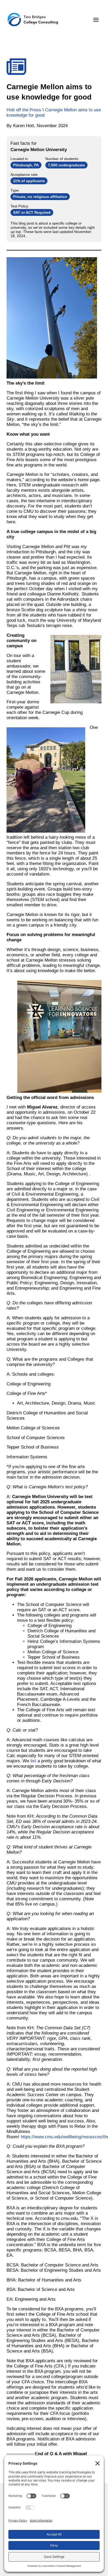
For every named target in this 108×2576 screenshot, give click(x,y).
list (33, 1761)
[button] (96, 20)
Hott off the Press (24, 110)
